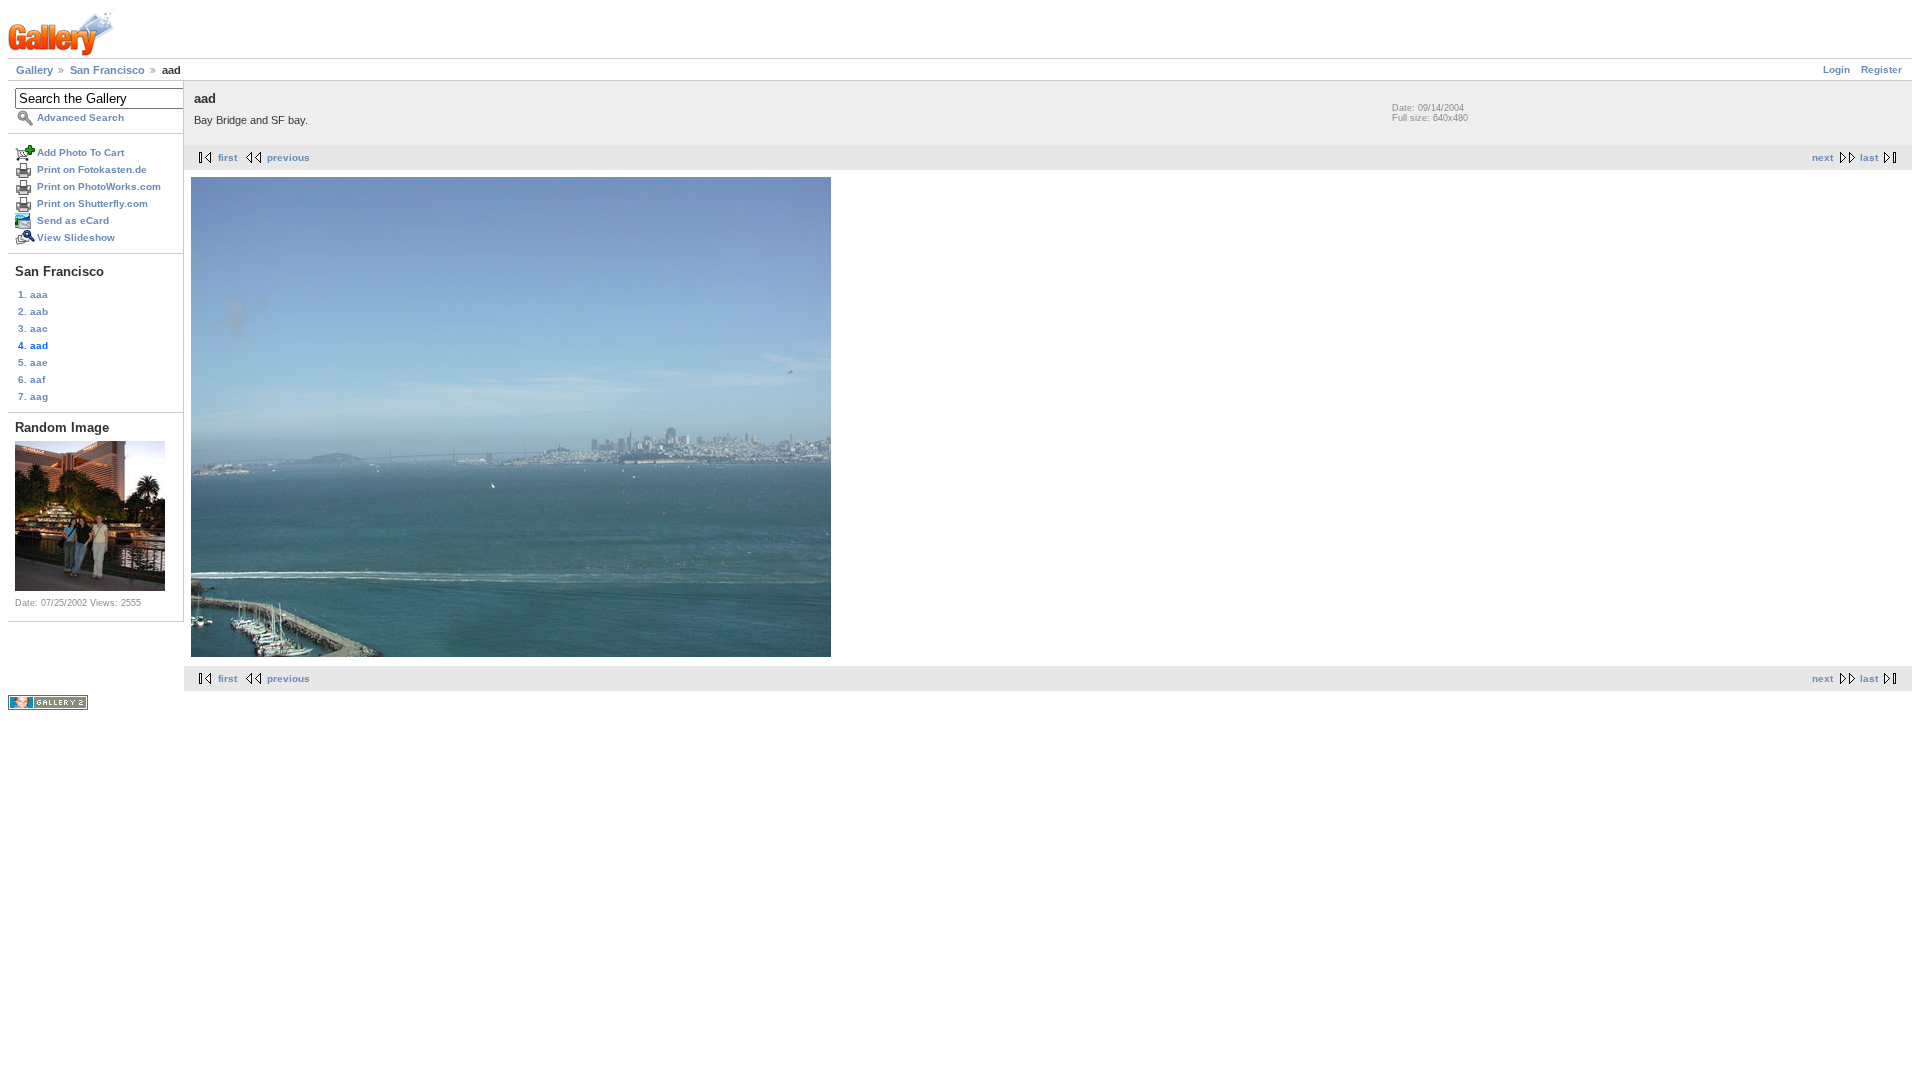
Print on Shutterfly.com (92, 203)
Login (1836, 69)
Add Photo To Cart (80, 152)
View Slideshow (76, 237)
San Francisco (107, 70)
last (1869, 157)
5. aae (33, 362)
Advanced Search (80, 117)
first (227, 157)
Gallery (34, 70)
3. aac (33, 328)
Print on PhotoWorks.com (99, 186)
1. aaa (33, 294)
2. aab (33, 311)
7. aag (33, 396)
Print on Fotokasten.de (92, 169)
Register (1881, 69)
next (1822, 157)
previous (288, 157)
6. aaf (31, 379)
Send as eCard (73, 220)
